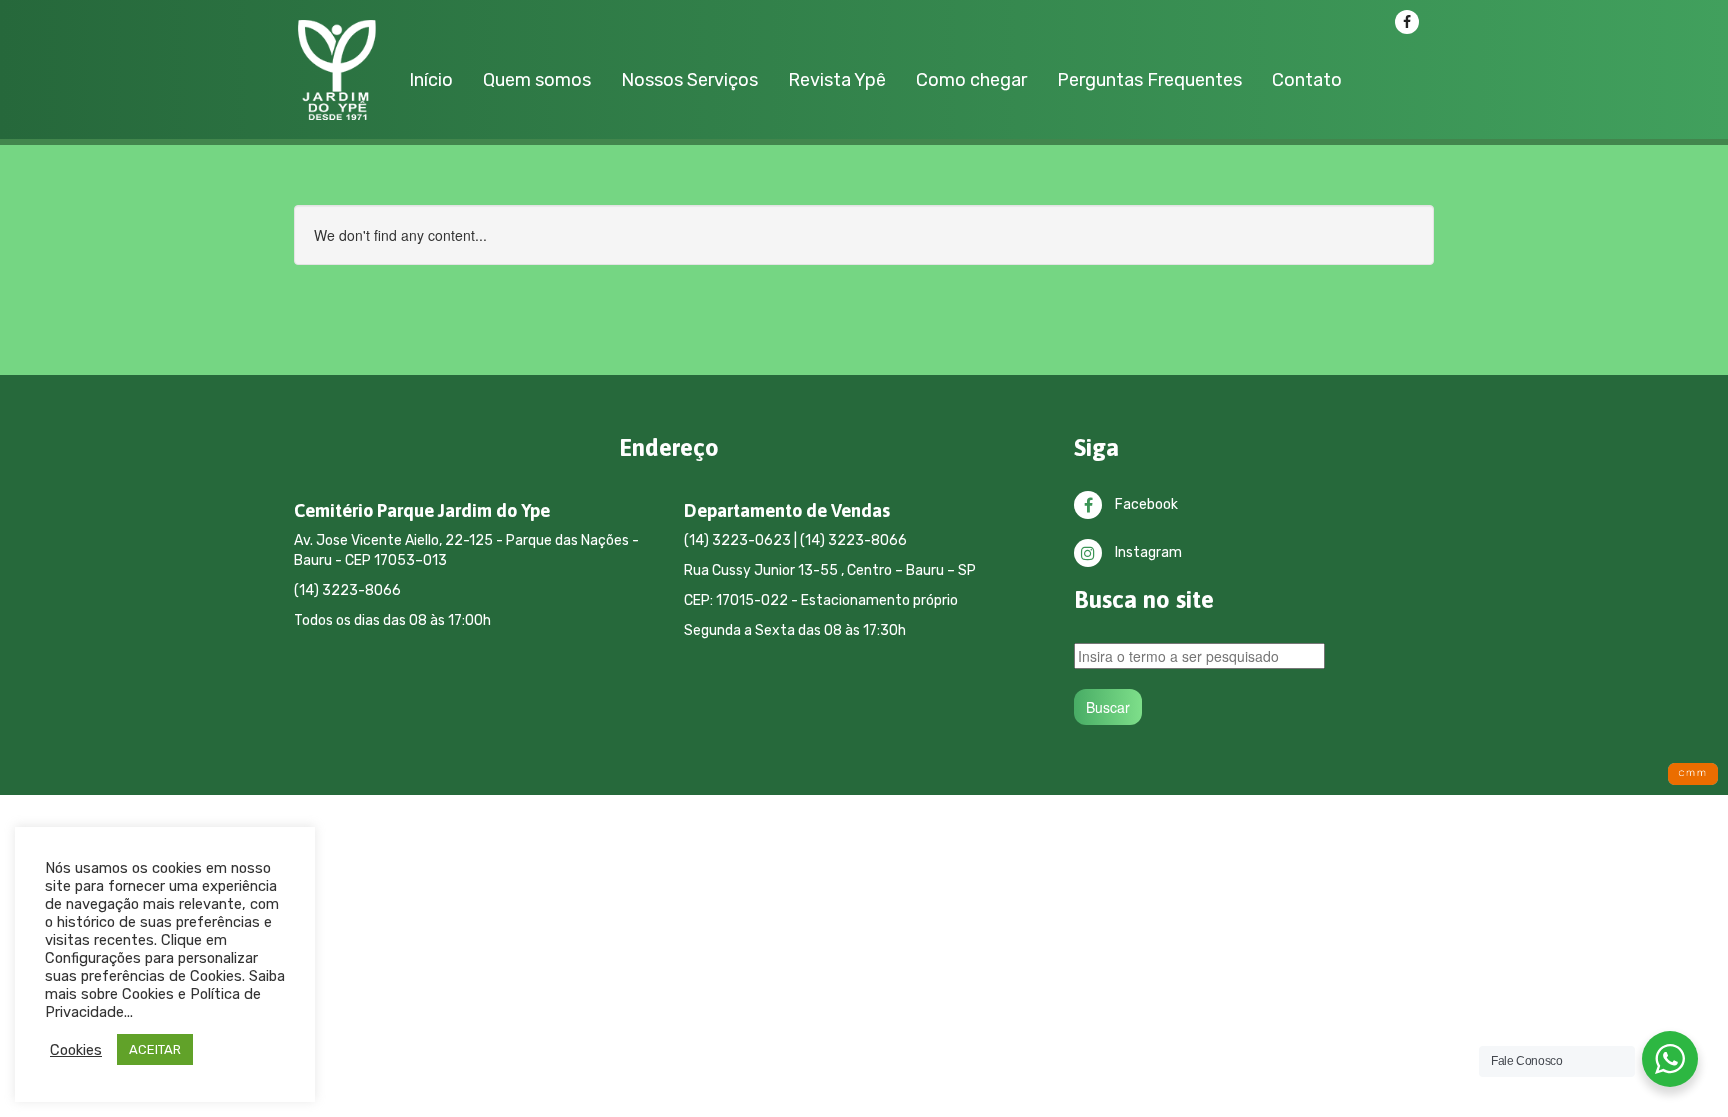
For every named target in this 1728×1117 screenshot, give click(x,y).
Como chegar (971, 80)
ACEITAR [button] (155, 1049)
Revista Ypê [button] (837, 80)
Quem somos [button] (537, 80)
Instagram (1147, 552)
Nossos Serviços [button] (689, 80)
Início (431, 80)
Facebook (1145, 504)
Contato (1307, 80)
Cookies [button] (76, 1050)
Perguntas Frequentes (1149, 80)
